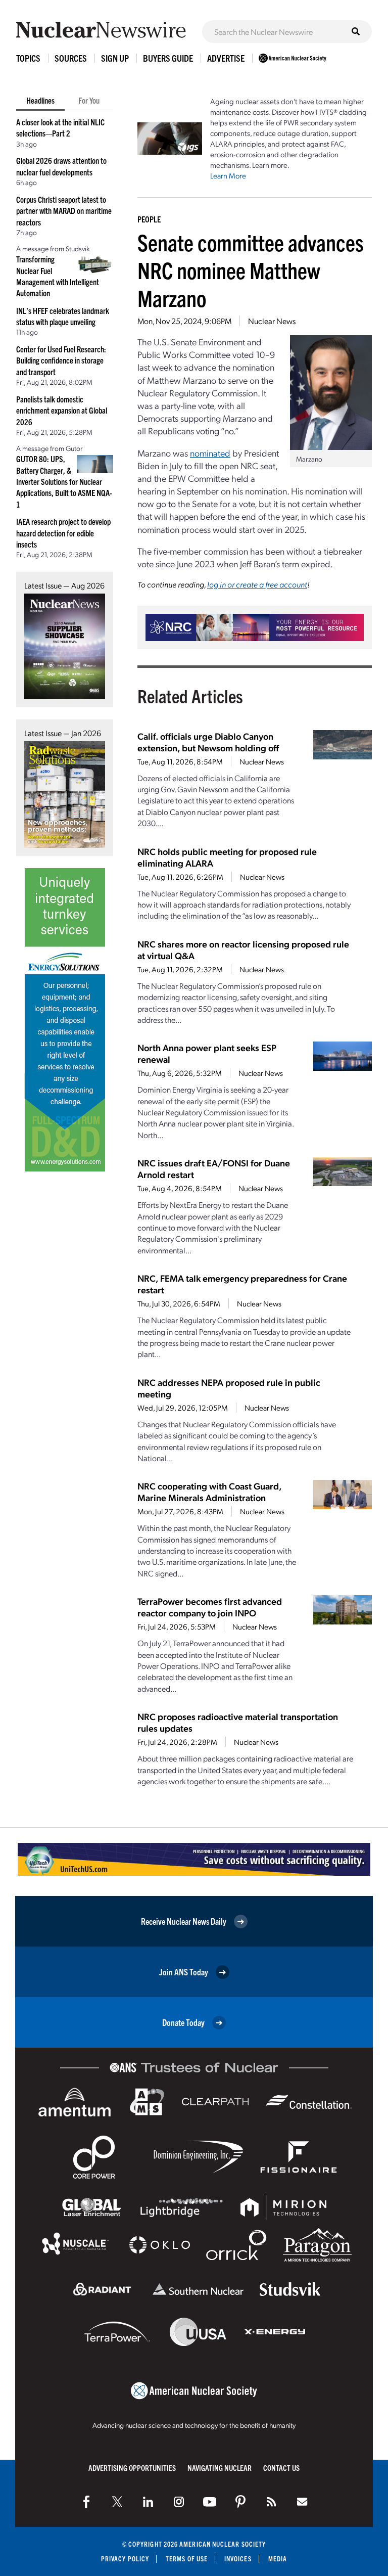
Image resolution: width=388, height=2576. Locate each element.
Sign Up (115, 58)
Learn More (228, 175)
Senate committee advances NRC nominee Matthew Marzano (251, 270)
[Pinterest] (240, 2502)
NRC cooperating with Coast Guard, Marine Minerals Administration (209, 1492)
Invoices (238, 2559)
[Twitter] (117, 2502)
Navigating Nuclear (220, 2468)
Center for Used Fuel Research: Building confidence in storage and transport (61, 360)
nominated (210, 453)
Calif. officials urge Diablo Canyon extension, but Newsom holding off (208, 742)
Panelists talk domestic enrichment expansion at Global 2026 (62, 410)
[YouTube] (210, 2502)
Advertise (226, 58)
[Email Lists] (302, 2502)
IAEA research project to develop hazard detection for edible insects (63, 533)
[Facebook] (86, 2502)
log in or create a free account (257, 584)
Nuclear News (272, 321)
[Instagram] (179, 2502)
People (149, 219)
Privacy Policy (125, 2559)
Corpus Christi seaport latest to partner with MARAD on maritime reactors (64, 211)
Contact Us (281, 2468)
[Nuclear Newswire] (271, 2502)
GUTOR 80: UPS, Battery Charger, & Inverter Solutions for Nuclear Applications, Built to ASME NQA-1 (64, 481)
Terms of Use (187, 2559)
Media (278, 2559)
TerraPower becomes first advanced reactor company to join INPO (210, 1607)
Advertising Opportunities (132, 2468)
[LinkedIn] (148, 2502)
